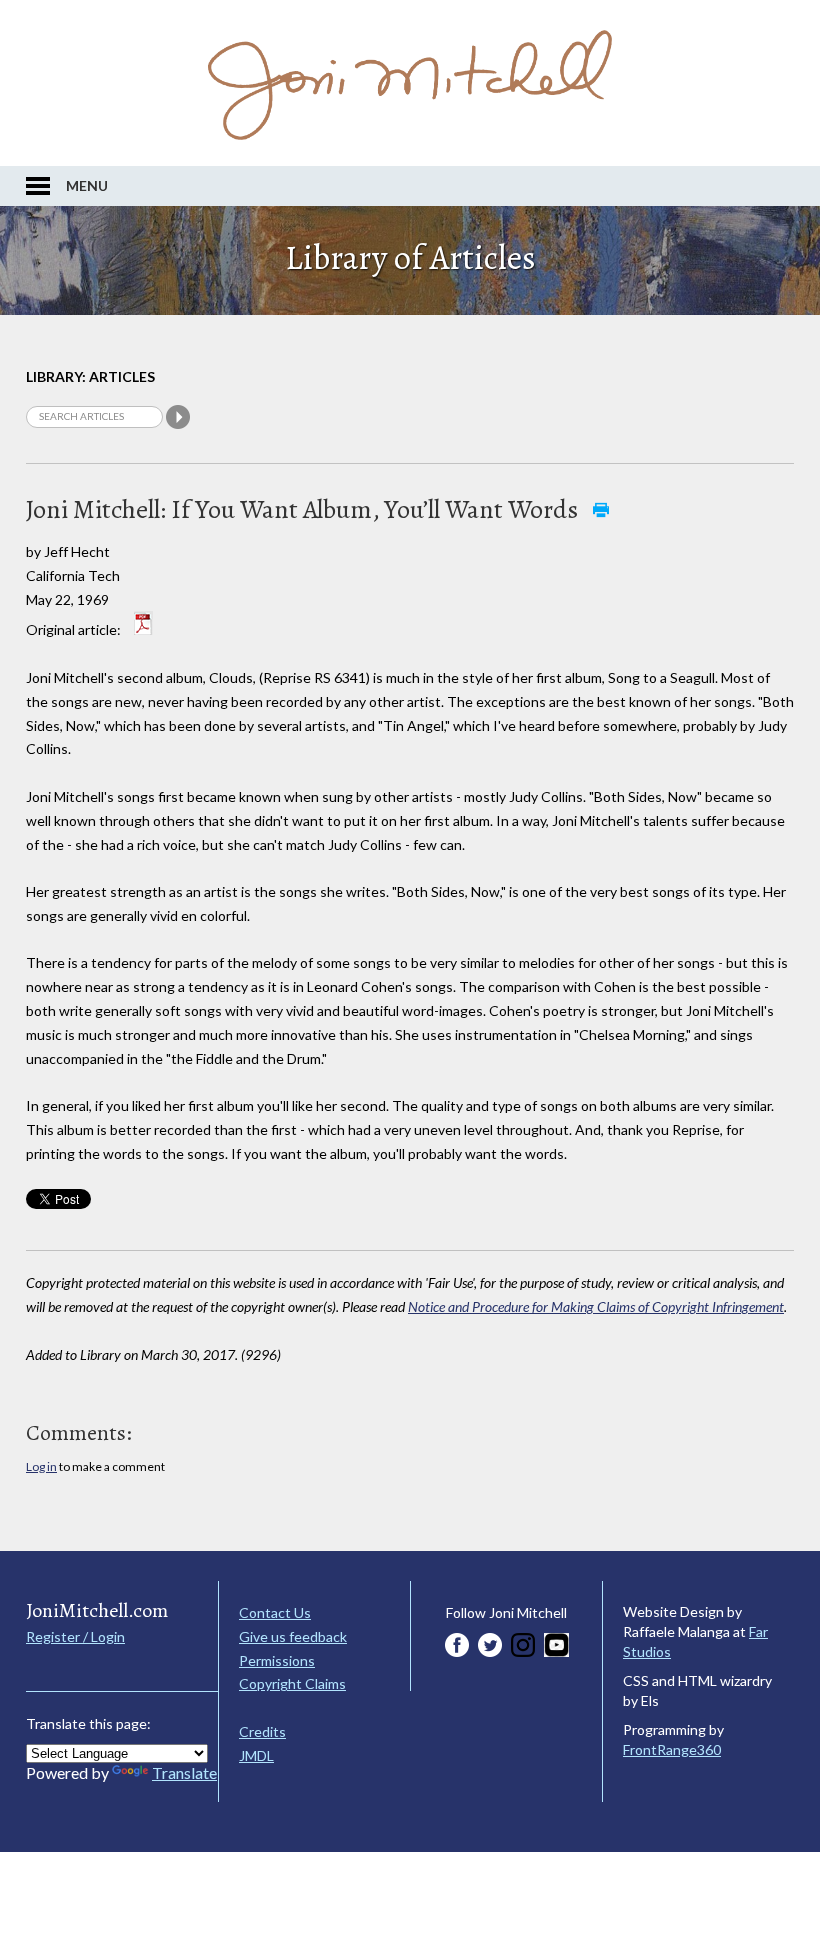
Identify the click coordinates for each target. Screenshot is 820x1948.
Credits (262, 1731)
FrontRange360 (672, 1749)
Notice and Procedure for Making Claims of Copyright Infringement (596, 1306)
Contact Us (275, 1612)
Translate (184, 1772)
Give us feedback (293, 1636)
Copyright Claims (292, 1683)
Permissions (277, 1660)
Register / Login (75, 1636)
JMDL (256, 1755)
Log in (41, 1466)
